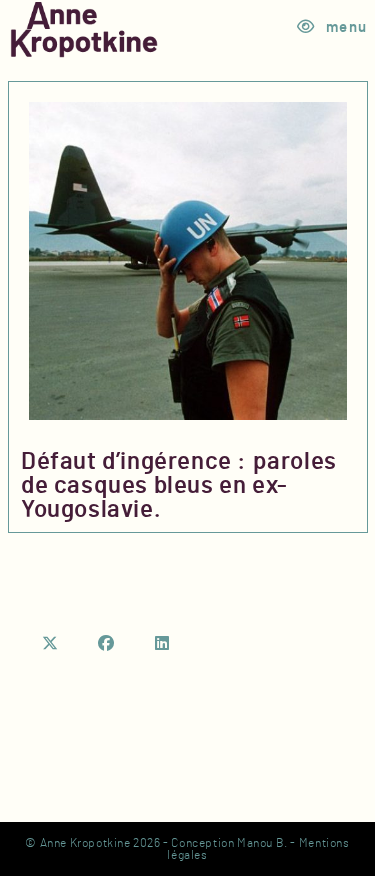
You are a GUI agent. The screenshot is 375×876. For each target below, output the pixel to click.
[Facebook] (107, 644)
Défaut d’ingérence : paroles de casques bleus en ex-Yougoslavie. (179, 486)
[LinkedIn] (163, 644)
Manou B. (262, 843)
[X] (51, 644)
